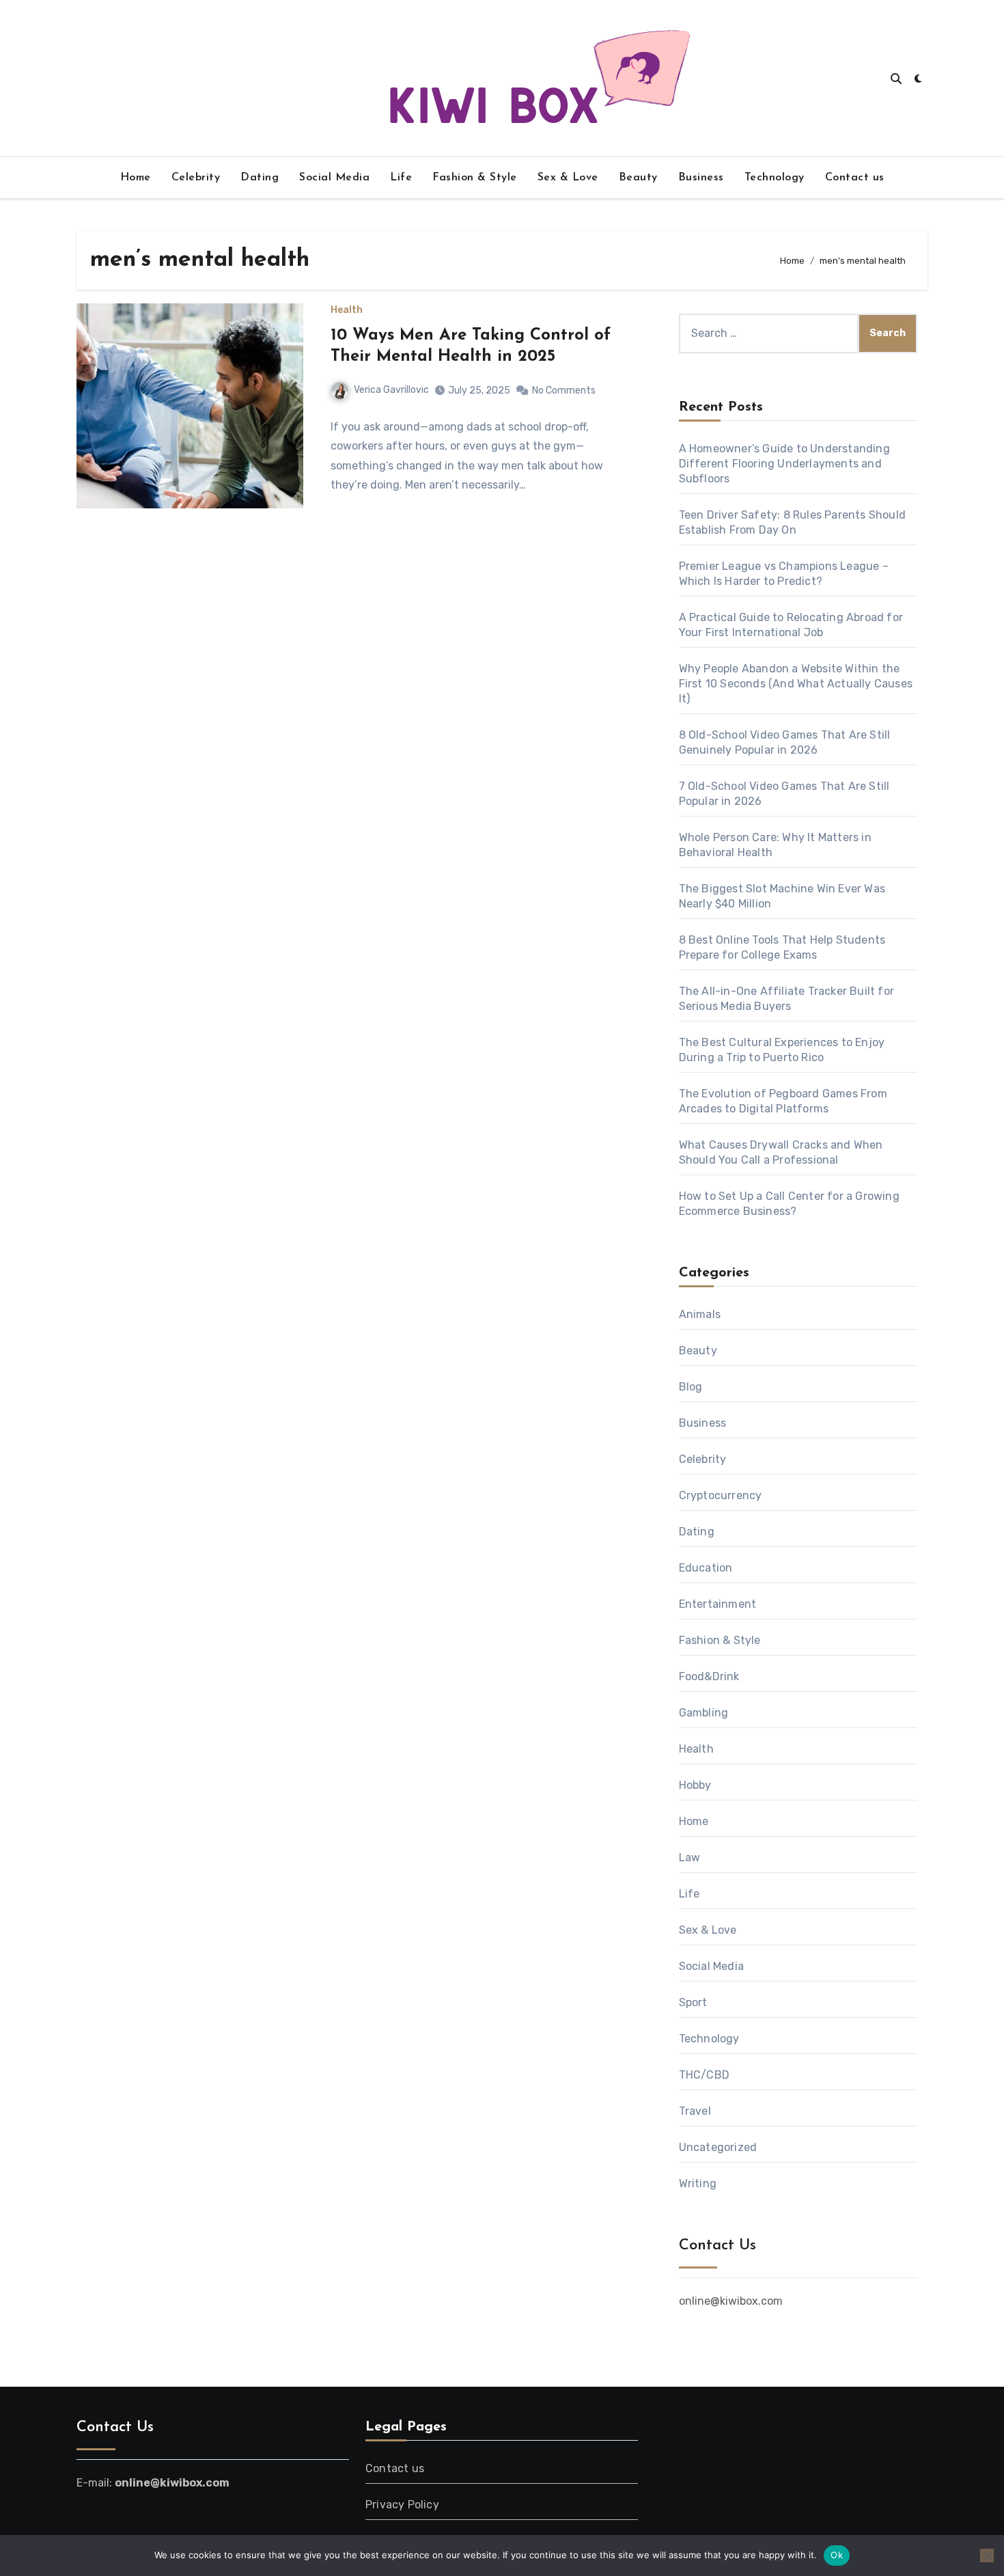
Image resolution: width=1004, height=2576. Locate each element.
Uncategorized (718, 2147)
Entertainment (718, 1604)
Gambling (704, 1713)
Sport (693, 2002)
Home (136, 178)
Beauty (638, 178)
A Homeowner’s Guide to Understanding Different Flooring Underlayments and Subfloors (784, 464)
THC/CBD (704, 2075)
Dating (260, 178)
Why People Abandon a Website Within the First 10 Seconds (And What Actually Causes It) (796, 684)
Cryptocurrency (721, 1495)
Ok (837, 2555)
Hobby (695, 1785)
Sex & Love (568, 178)
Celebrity (196, 178)
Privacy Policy (402, 2505)
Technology (775, 178)
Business (701, 178)
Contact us (855, 178)
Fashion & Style (475, 178)
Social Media (334, 178)
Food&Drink (709, 1676)
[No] (987, 2556)
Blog (691, 1387)
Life (401, 178)
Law (690, 1858)
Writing (698, 2183)
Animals (700, 1314)
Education (706, 1568)
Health (347, 310)
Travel (695, 2111)
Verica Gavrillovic (391, 390)
